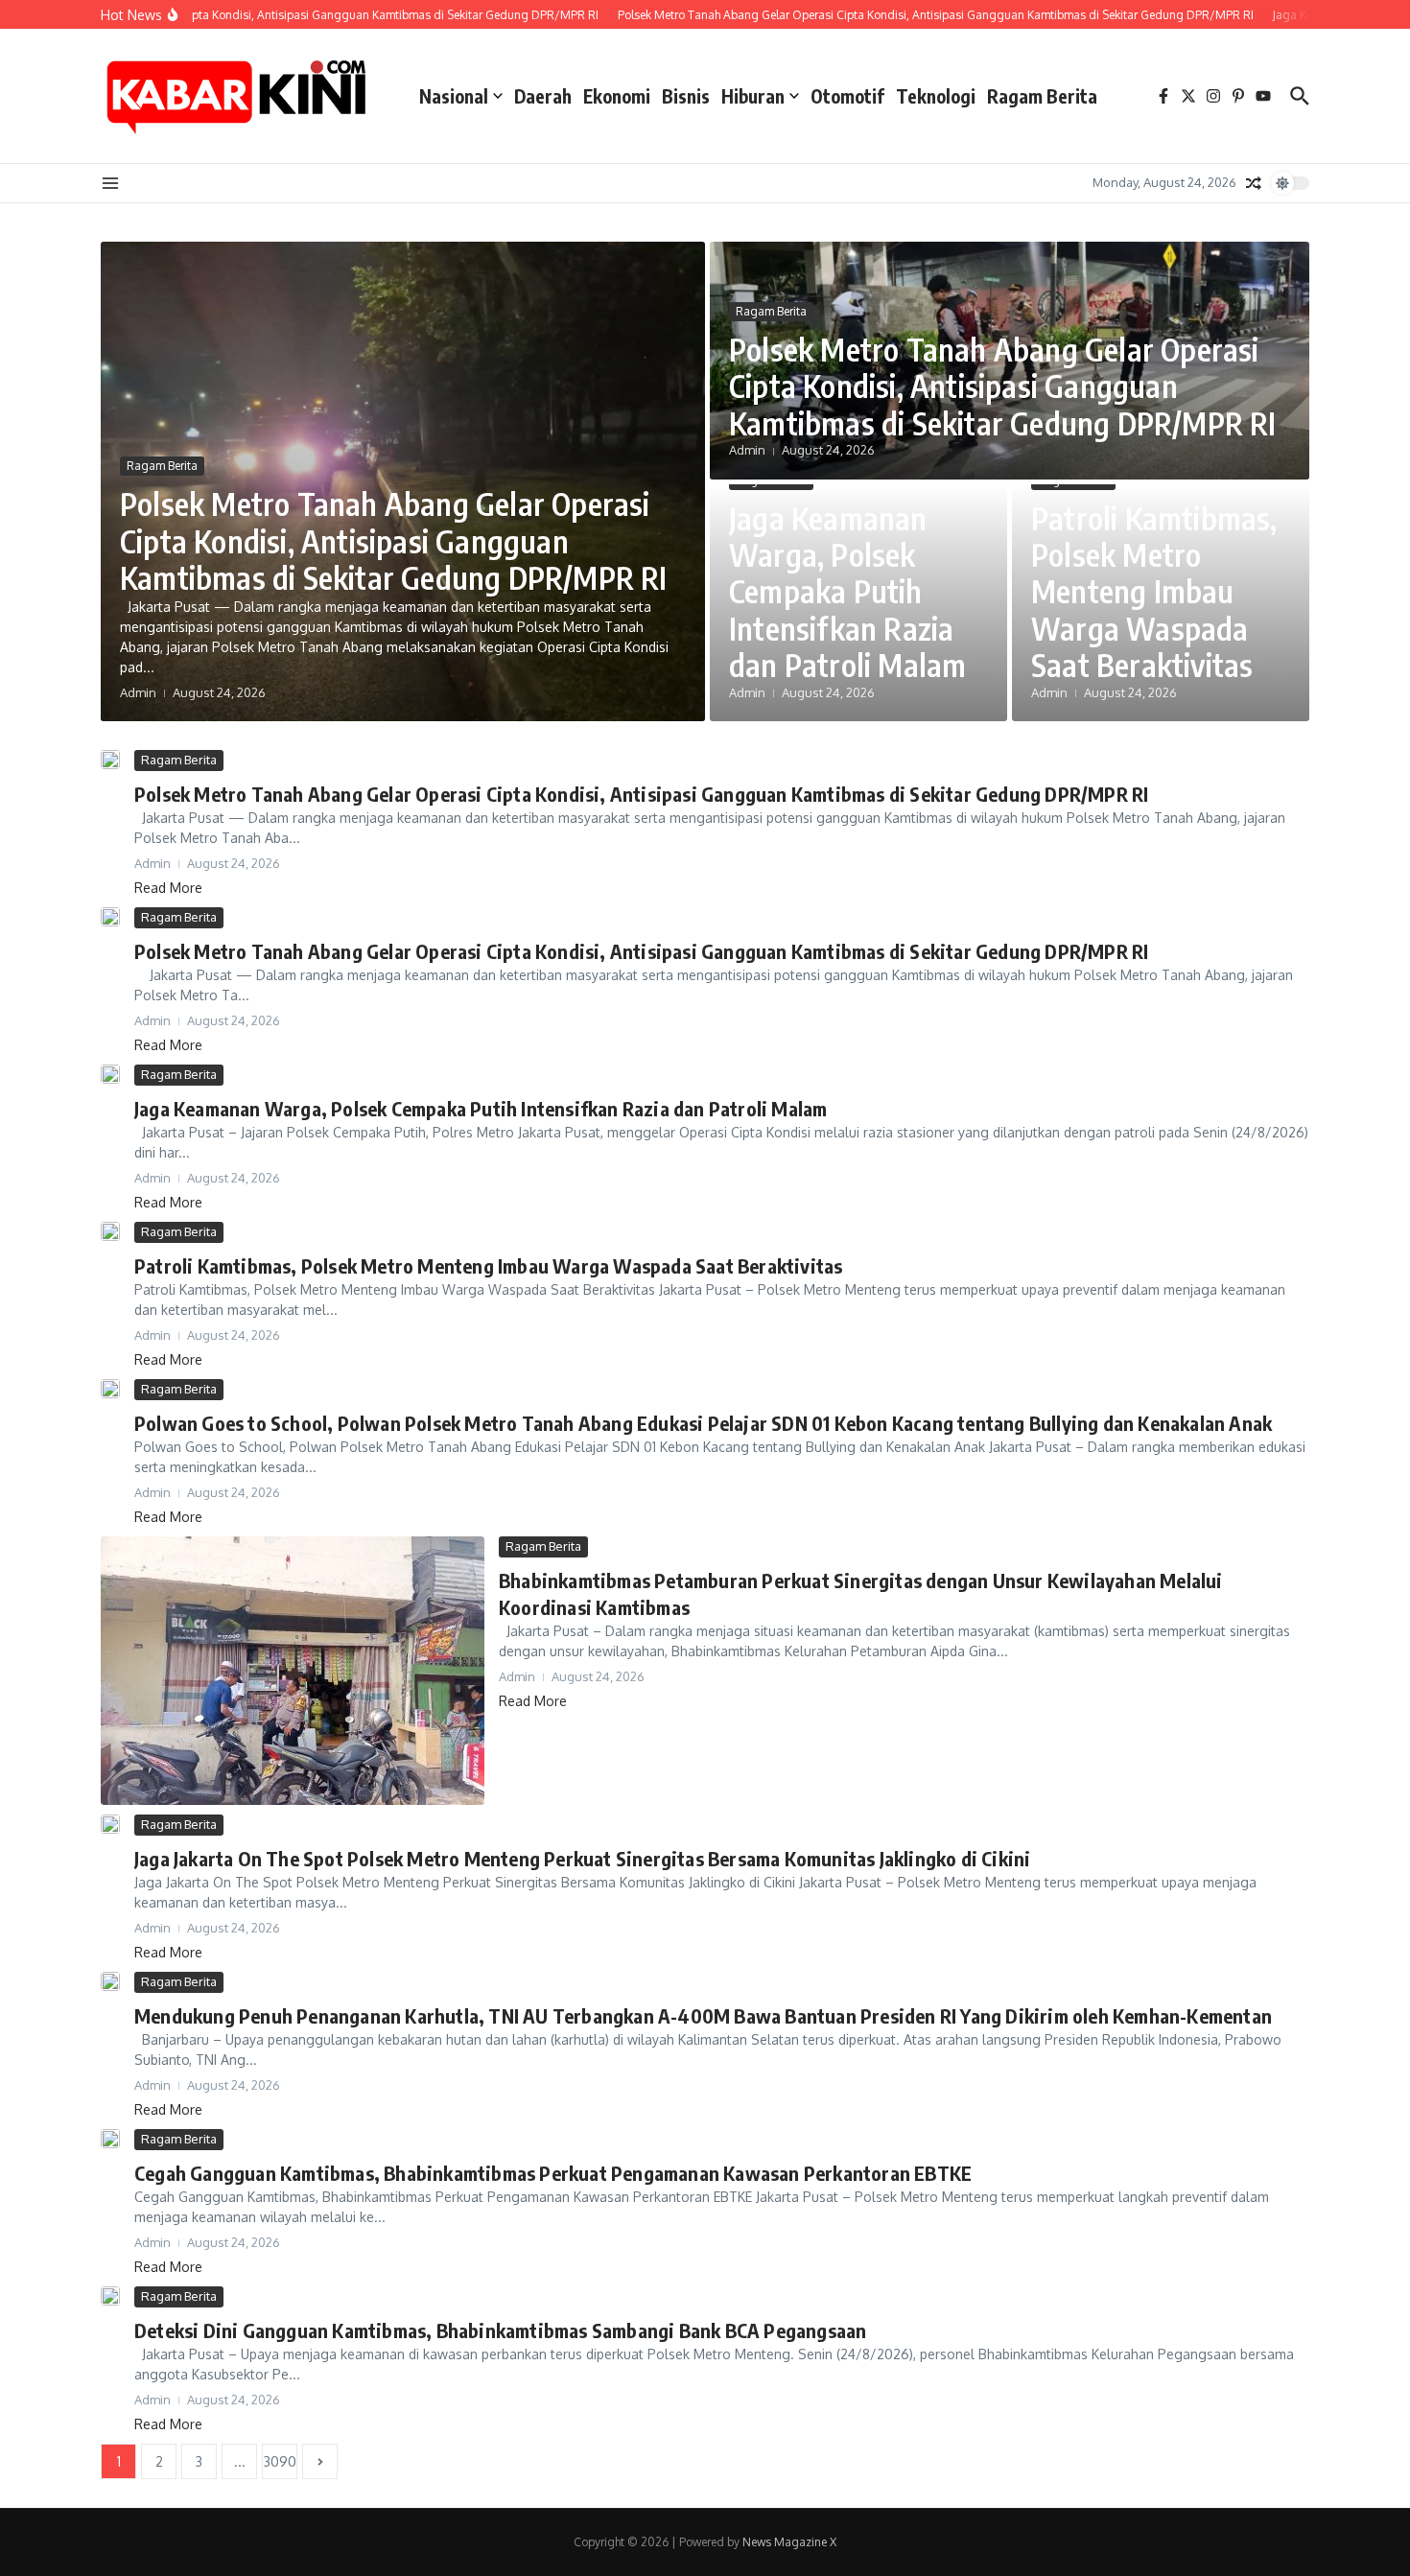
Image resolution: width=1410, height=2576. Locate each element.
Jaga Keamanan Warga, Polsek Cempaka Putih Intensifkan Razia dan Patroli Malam (847, 592)
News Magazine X (789, 2542)
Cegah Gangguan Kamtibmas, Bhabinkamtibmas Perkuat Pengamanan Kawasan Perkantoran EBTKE (553, 2173)
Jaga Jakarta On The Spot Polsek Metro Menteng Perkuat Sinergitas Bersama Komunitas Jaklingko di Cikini (582, 1858)
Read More (168, 888)
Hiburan (753, 96)
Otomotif (847, 96)
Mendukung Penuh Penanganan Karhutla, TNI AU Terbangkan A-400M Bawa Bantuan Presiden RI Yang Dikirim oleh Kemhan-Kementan (703, 2015)
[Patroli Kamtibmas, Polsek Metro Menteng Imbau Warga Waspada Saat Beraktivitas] (110, 1231)
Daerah (543, 96)
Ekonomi (617, 96)
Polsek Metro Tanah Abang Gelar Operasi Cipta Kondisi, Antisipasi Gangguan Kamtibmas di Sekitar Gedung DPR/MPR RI (394, 540)
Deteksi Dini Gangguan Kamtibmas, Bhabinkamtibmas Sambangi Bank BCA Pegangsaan (500, 2330)
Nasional (454, 96)
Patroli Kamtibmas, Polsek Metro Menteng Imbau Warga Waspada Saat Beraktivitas (1154, 592)
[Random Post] (1254, 183)
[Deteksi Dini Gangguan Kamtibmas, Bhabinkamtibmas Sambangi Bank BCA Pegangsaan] (110, 2296)
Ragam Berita (1042, 96)
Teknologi (936, 96)
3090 (280, 2461)
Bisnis (686, 96)
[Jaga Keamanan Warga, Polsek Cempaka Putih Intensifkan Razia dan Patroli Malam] (110, 1074)
